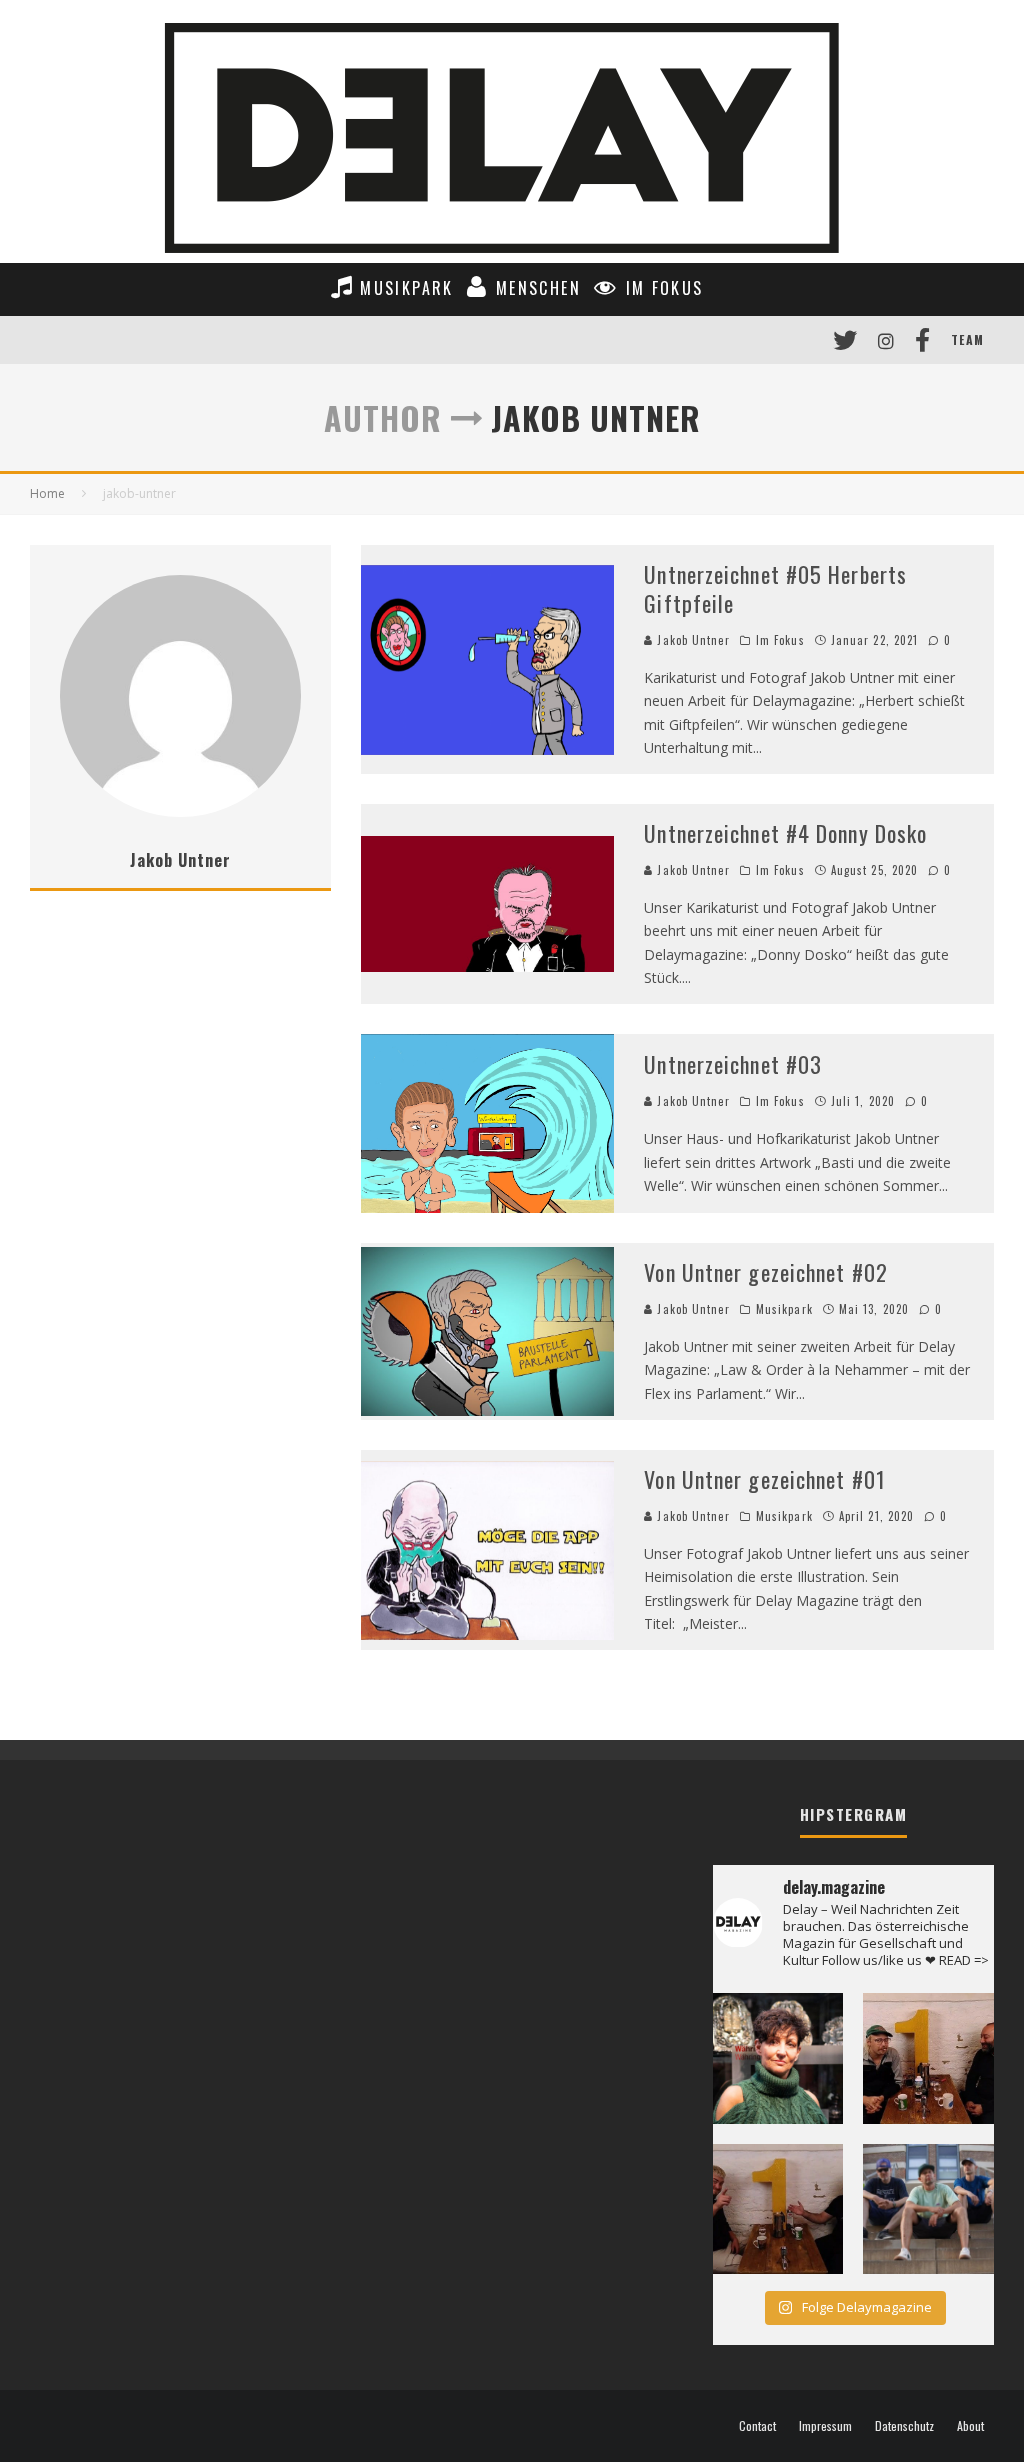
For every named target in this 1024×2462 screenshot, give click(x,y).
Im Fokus (780, 640)
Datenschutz (904, 2426)
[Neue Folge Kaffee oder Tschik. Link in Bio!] (778, 2209)
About (970, 2426)
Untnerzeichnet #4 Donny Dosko (785, 833)
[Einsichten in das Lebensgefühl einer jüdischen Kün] (778, 2058)
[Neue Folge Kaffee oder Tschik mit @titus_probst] (928, 2058)
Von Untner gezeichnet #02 (766, 1272)
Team (967, 339)
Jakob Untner (691, 640)
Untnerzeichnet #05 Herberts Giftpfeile (775, 588)
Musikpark (784, 1309)
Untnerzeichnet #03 (733, 1064)
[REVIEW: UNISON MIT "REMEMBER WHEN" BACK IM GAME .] (928, 2209)
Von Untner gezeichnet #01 (765, 1479)
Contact (757, 2426)
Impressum (825, 2426)
